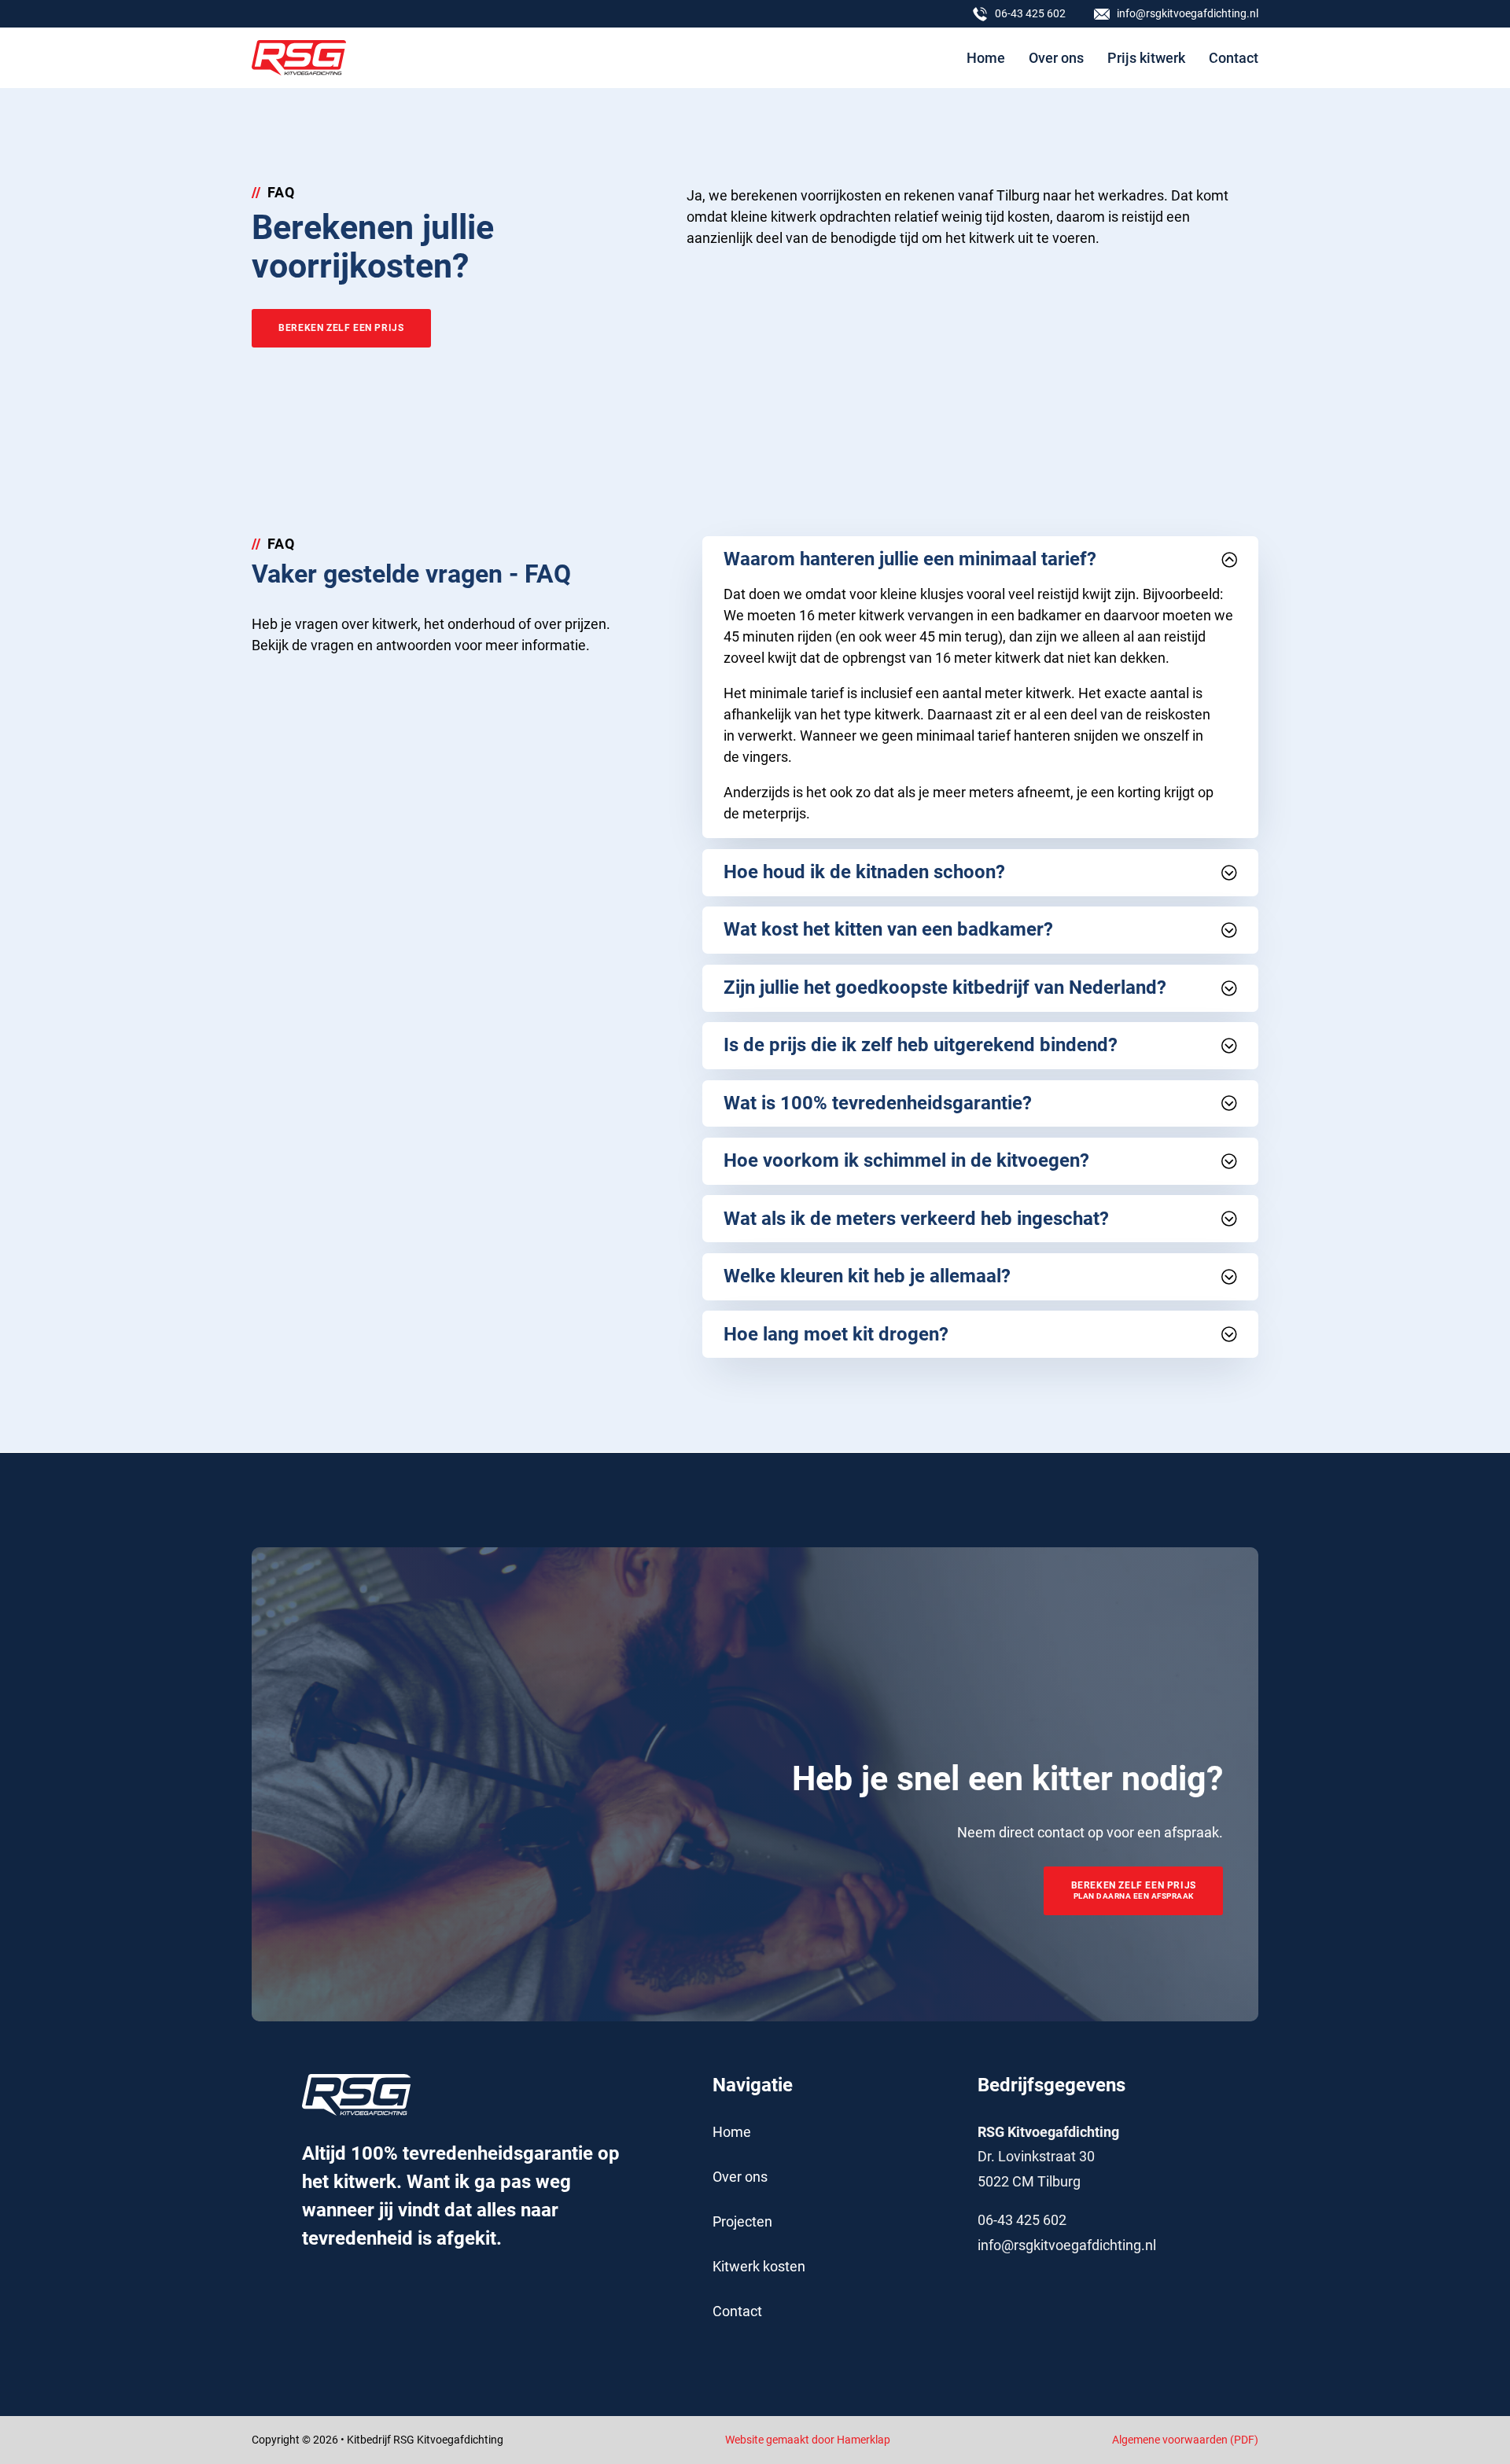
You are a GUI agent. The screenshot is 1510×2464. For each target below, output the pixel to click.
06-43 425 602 (1022, 2220)
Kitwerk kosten (759, 2266)
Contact (1234, 58)
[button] (980, 560)
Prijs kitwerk (1146, 58)
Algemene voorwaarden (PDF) (1185, 2440)
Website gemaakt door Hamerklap (808, 2440)
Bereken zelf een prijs (341, 328)
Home (986, 58)
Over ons (1056, 58)
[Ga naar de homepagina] (299, 58)
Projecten (742, 2221)
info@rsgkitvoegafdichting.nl (1067, 2245)
